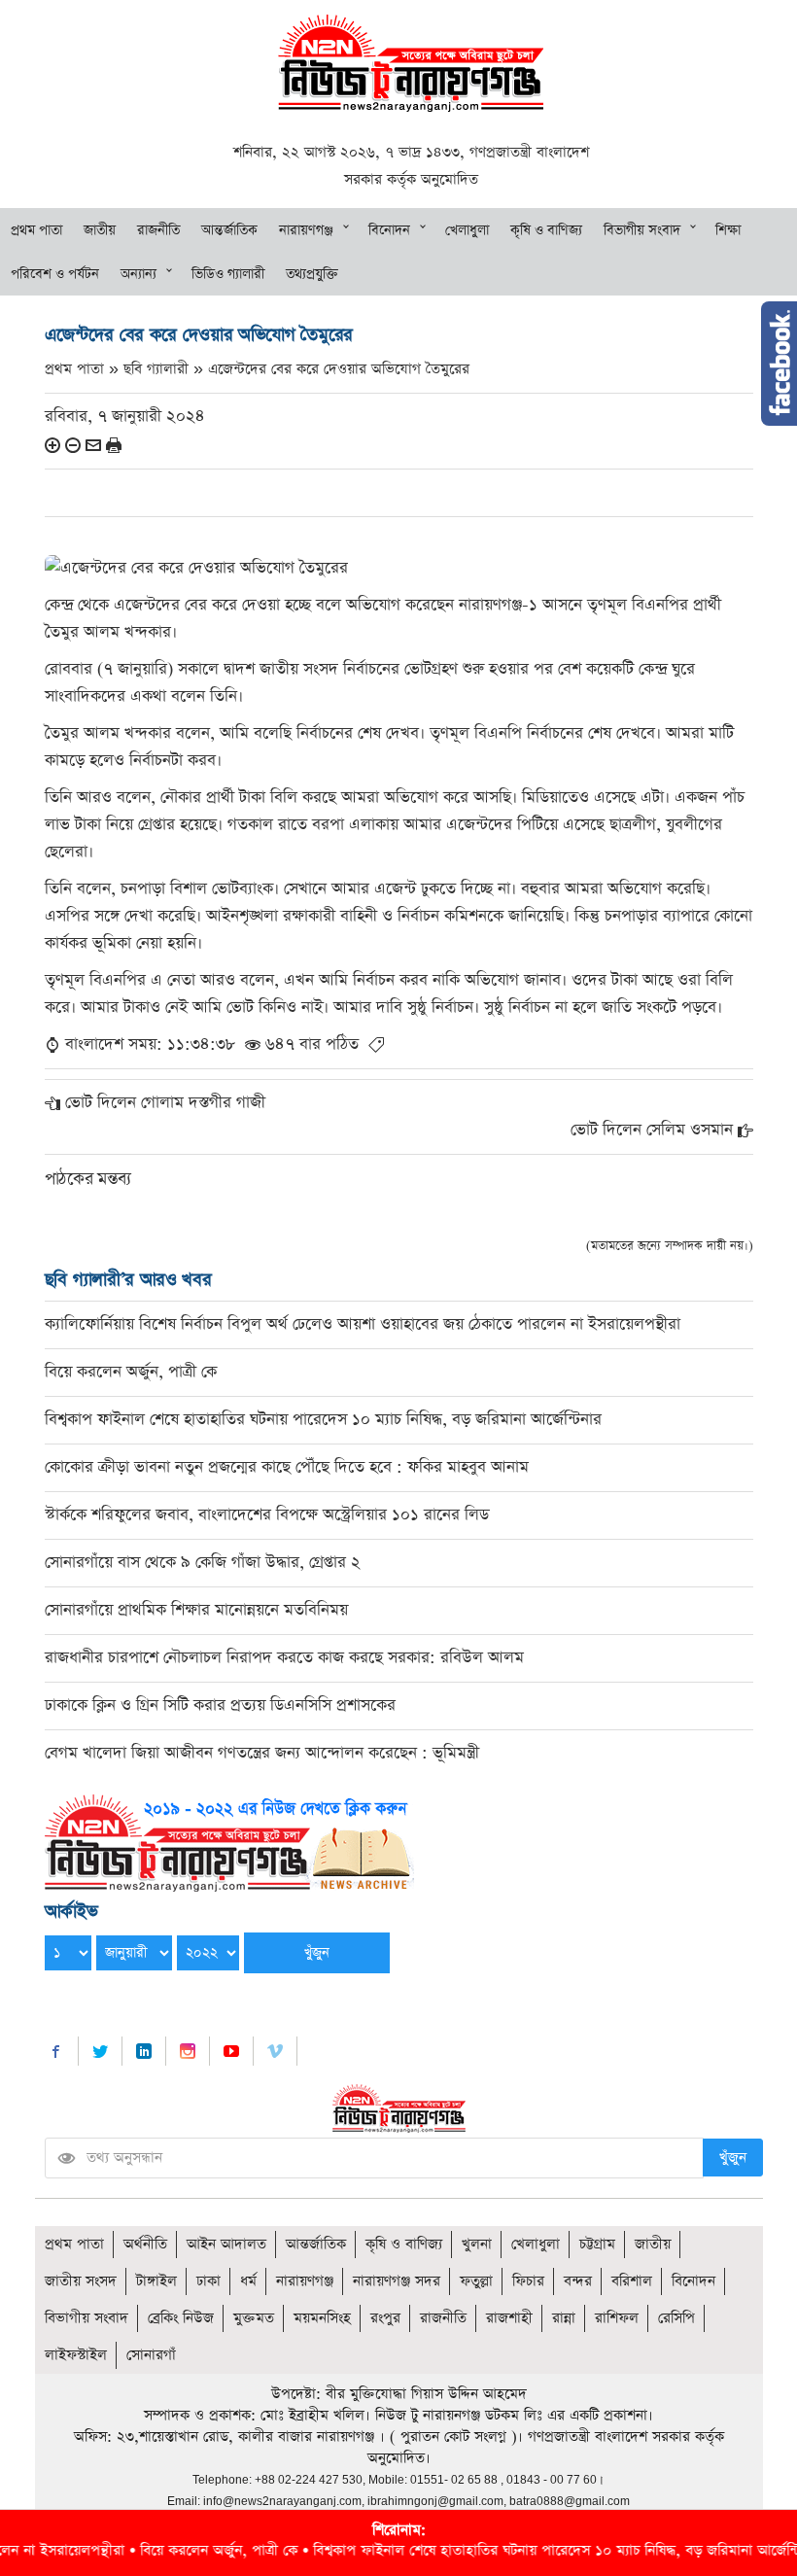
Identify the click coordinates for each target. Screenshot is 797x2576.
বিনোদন (389, 230)
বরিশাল (632, 2281)
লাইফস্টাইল (76, 2355)
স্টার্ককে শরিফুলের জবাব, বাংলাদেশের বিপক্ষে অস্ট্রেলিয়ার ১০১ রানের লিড (267, 1515)
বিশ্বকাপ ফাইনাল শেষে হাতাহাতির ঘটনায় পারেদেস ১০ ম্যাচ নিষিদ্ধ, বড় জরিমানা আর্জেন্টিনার (323, 1420)
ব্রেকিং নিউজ (181, 2318)
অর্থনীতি (145, 2244)
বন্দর (578, 2281)
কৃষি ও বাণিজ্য (546, 230)
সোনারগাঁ (151, 2355)
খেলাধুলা (467, 230)
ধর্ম (248, 2281)
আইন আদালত (226, 2244)
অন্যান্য (139, 274)
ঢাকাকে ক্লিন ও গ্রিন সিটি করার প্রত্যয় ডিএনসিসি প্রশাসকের (220, 1706)
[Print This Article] (114, 445)
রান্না (564, 2318)
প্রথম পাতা (36, 230)
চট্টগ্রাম (597, 2244)
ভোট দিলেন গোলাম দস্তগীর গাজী (165, 1103)
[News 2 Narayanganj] (411, 62)
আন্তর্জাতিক (229, 230)
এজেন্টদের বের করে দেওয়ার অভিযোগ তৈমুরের (339, 369)
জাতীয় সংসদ (81, 2281)
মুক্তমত (254, 2318)
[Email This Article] (93, 445)
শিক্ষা (728, 230)
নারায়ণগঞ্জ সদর (397, 2281)
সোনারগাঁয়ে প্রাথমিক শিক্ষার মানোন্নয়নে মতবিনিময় (196, 1610)
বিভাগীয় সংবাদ (642, 230)
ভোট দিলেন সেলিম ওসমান (652, 1130)
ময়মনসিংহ (322, 2318)
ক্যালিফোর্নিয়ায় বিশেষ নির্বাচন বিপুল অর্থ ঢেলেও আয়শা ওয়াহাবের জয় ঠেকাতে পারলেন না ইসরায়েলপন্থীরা (363, 1324)
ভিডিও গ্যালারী (228, 274)
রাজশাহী (509, 2318)
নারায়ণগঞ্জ (306, 230)
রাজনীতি (158, 230)
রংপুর (385, 2318)
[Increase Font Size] (52, 445)
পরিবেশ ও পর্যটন (55, 274)
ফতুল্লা (476, 2281)
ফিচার (528, 2281)
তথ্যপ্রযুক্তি (312, 274)
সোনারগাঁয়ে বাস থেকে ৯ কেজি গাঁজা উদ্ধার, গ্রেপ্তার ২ (203, 1563)
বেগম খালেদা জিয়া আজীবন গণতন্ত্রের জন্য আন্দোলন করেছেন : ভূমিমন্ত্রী (262, 1753)
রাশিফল (617, 2318)
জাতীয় (100, 230)
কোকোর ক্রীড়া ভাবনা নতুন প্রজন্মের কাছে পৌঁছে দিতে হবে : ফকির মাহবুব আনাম (287, 1467)
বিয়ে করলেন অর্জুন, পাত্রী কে (131, 1372)
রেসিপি (676, 2318)
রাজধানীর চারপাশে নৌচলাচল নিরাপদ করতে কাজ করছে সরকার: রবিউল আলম (284, 1658)
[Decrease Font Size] (73, 445)
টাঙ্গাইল (156, 2281)
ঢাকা (208, 2281)
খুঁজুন (733, 2158)
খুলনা (477, 2244)
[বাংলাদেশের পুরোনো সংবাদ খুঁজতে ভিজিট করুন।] (229, 1842)
